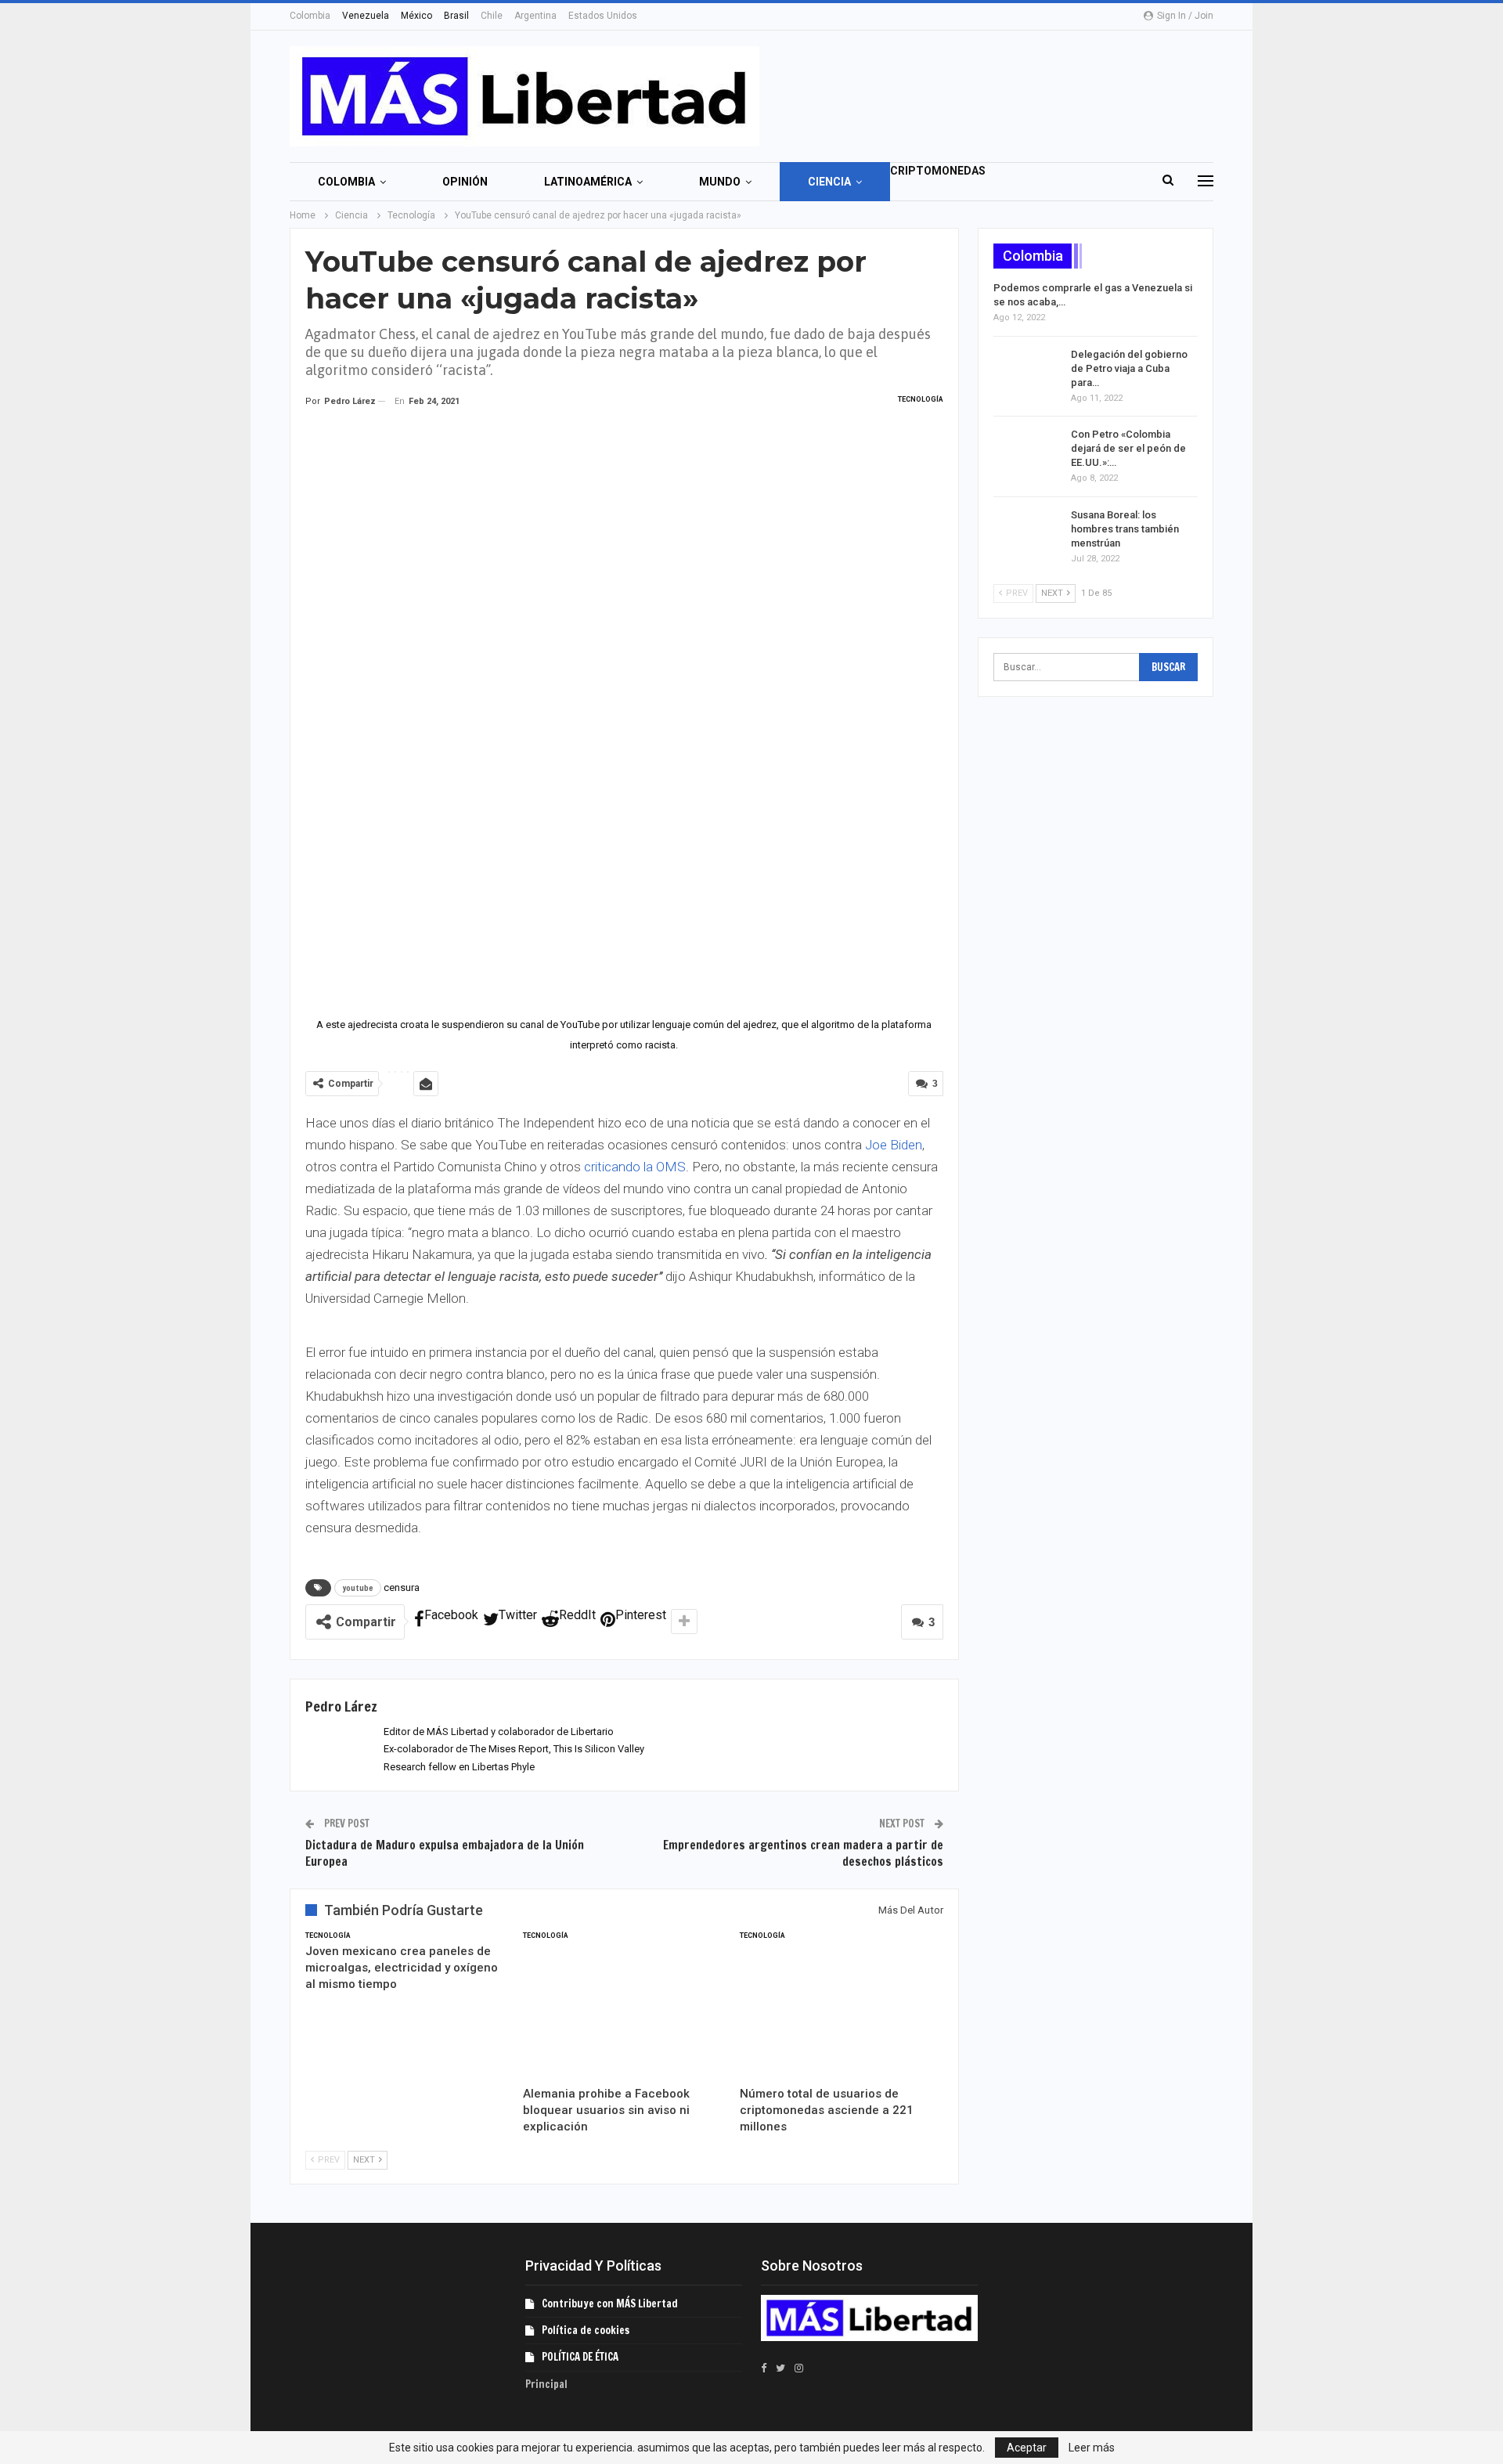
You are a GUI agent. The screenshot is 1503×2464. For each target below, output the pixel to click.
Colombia (310, 16)
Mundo (720, 182)
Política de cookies (586, 2330)
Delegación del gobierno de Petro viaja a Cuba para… (1129, 368)
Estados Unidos (603, 16)
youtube (358, 1588)
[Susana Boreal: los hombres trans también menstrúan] (1027, 533)
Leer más (1092, 2448)
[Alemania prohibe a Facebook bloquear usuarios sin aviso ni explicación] (625, 2007)
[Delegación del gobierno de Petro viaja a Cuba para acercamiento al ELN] (1027, 373)
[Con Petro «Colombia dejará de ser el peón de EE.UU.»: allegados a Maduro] (1027, 453)
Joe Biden (894, 1145)
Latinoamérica (588, 182)
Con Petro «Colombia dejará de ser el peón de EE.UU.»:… (1128, 448)
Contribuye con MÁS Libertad (610, 2303)
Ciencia (829, 182)
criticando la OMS (635, 1167)
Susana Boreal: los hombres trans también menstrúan (1125, 529)
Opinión (465, 182)
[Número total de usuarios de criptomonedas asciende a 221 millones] (842, 2007)
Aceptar (1027, 2448)
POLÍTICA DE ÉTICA (580, 2357)
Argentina (535, 16)
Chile (492, 16)
